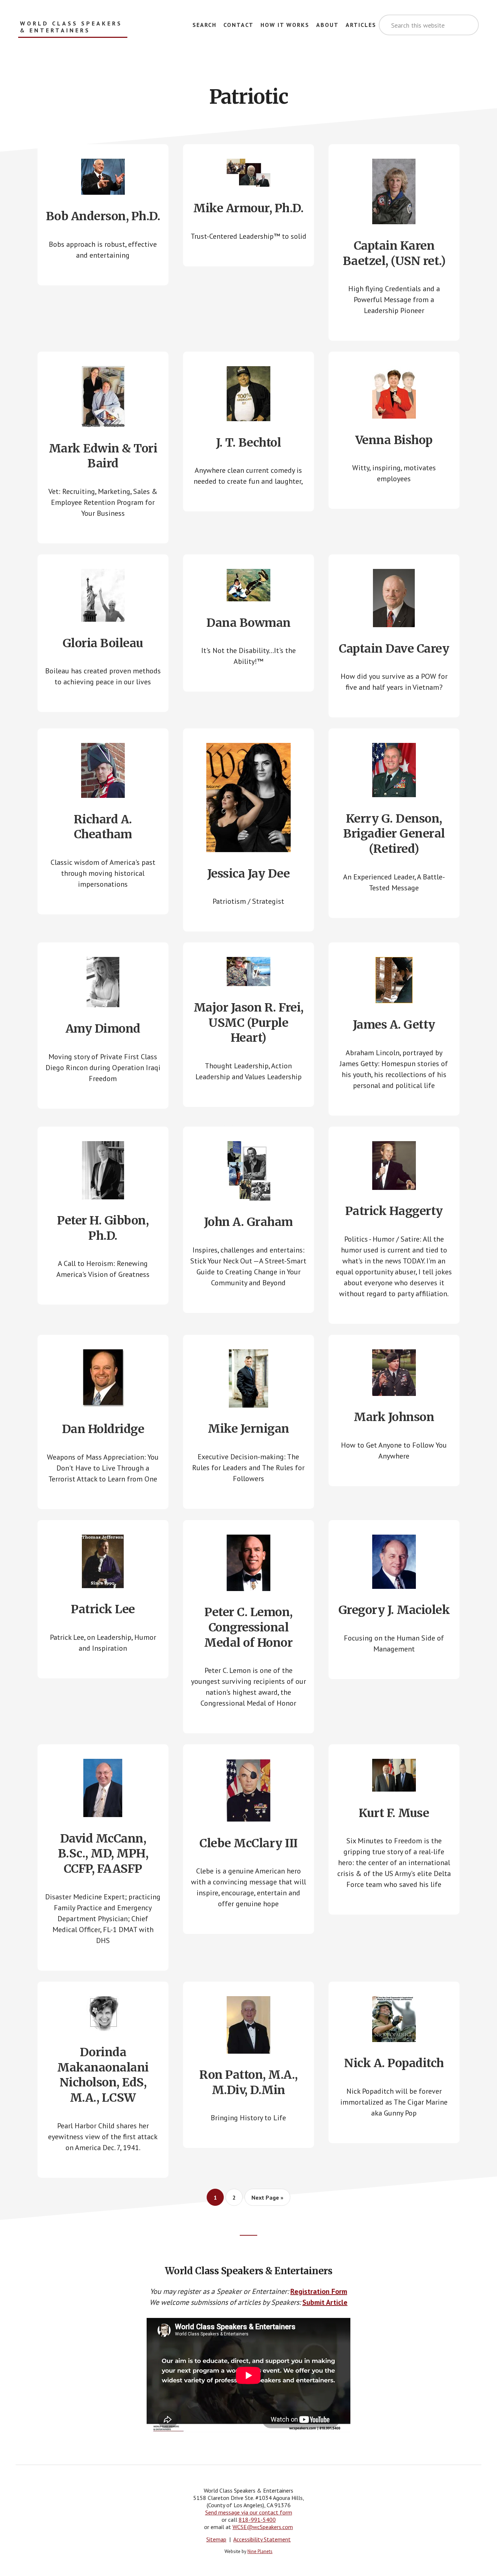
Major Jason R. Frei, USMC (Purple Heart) (249, 1023)
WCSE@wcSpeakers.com (263, 2527)
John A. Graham (249, 1222)
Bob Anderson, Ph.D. (103, 216)
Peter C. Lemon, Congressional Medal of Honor (248, 1627)
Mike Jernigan (249, 1429)
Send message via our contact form (249, 2512)
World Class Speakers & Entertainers (71, 27)
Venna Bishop (394, 440)
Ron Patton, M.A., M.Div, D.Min (249, 2082)
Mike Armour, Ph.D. (248, 208)
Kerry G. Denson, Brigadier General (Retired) (394, 834)
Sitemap (216, 2539)
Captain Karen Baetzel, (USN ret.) (394, 253)
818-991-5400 (257, 2520)
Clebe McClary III (249, 1843)
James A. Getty (394, 1025)
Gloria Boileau (103, 643)
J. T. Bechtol (249, 443)
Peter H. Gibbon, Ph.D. (103, 1228)
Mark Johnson (394, 1417)
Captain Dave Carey (394, 649)
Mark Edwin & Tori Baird (103, 456)
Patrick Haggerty (394, 1211)
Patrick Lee (103, 1609)
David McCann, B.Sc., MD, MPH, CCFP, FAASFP (103, 1854)
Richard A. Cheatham (103, 827)
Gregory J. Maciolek (394, 1610)
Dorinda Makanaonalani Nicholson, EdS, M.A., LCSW (103, 2075)
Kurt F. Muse (394, 1813)
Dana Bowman (249, 623)
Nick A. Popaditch (394, 2063)
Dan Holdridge (103, 1429)
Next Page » (267, 2200)
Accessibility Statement (262, 2539)
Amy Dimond (103, 1029)
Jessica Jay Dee (249, 874)
